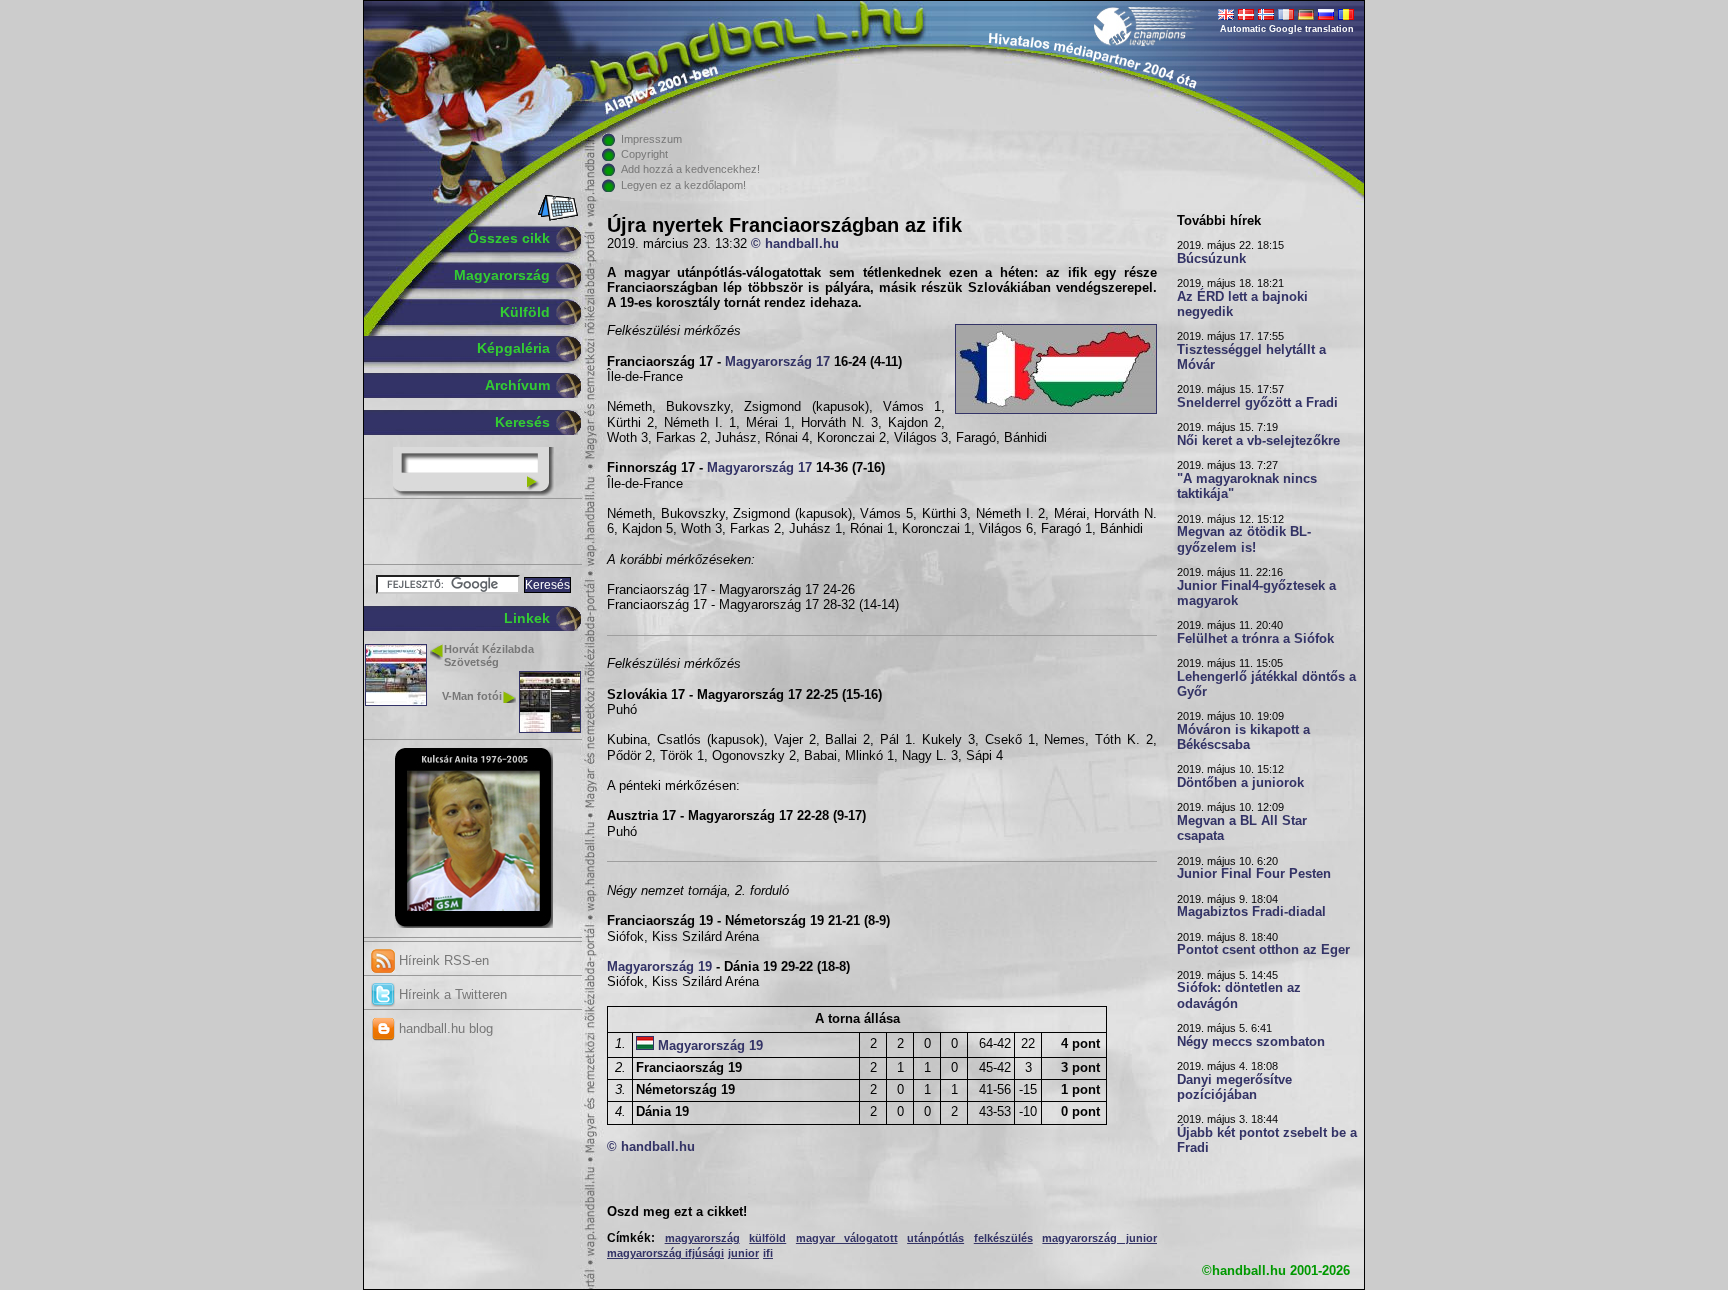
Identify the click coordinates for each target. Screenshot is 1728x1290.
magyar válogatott (847, 1238)
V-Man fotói (472, 696)
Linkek (527, 618)
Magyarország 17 (777, 362)
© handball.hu (795, 244)
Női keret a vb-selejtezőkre (1258, 441)
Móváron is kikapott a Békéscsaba (1243, 737)
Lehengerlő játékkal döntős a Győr (1266, 684)
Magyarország (502, 275)
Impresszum (651, 139)
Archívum (517, 385)
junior (743, 1253)
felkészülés (1003, 1238)
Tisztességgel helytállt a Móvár (1251, 357)
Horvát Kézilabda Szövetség (489, 655)
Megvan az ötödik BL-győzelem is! (1244, 539)
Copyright (644, 154)
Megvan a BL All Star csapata (1242, 828)
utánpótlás (935, 1238)
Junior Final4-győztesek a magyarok (1256, 593)
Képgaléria (513, 348)
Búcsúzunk (1211, 259)
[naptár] (556, 217)
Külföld (525, 312)
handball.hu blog (444, 1028)
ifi (768, 1253)
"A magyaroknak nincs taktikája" (1247, 486)
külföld (767, 1238)
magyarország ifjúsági (665, 1253)
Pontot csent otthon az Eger (1263, 950)
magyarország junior (1099, 1238)
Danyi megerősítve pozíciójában (1234, 1087)
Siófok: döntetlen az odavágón (1239, 995)
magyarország (702, 1238)
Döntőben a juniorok (1240, 783)
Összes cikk (509, 238)
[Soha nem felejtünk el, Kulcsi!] (473, 924)
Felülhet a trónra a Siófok (1255, 639)
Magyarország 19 (659, 967)
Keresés (522, 422)
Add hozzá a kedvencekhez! (690, 169)
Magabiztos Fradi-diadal (1251, 912)
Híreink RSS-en (442, 960)
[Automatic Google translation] (1226, 16)
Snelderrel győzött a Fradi (1257, 403)
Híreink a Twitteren (451, 994)
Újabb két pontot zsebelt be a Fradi (1267, 1140)
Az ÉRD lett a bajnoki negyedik (1242, 304)
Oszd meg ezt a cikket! (677, 1212)
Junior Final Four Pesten (1254, 874)
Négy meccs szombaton (1251, 1042)
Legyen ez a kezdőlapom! (683, 185)
